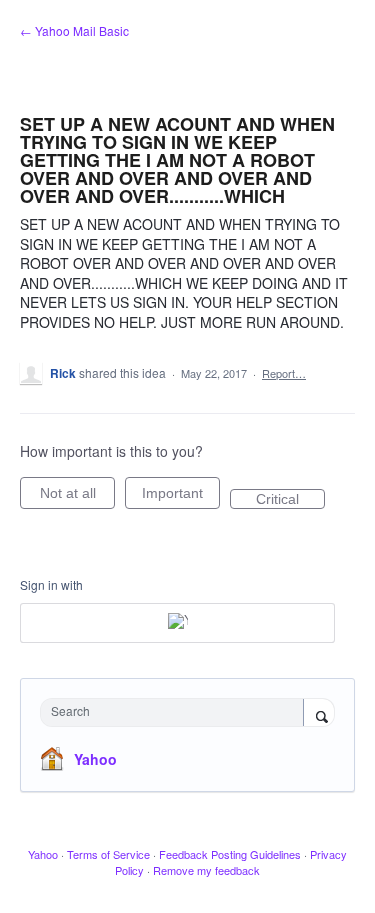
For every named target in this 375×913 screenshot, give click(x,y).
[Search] (319, 714)
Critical (290, 500)
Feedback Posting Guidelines (230, 854)
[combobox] (176, 712)
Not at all (77, 497)
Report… (284, 373)
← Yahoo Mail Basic (74, 30)
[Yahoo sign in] (177, 623)
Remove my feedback (206, 870)
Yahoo (95, 759)
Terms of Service (108, 854)
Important (181, 497)
